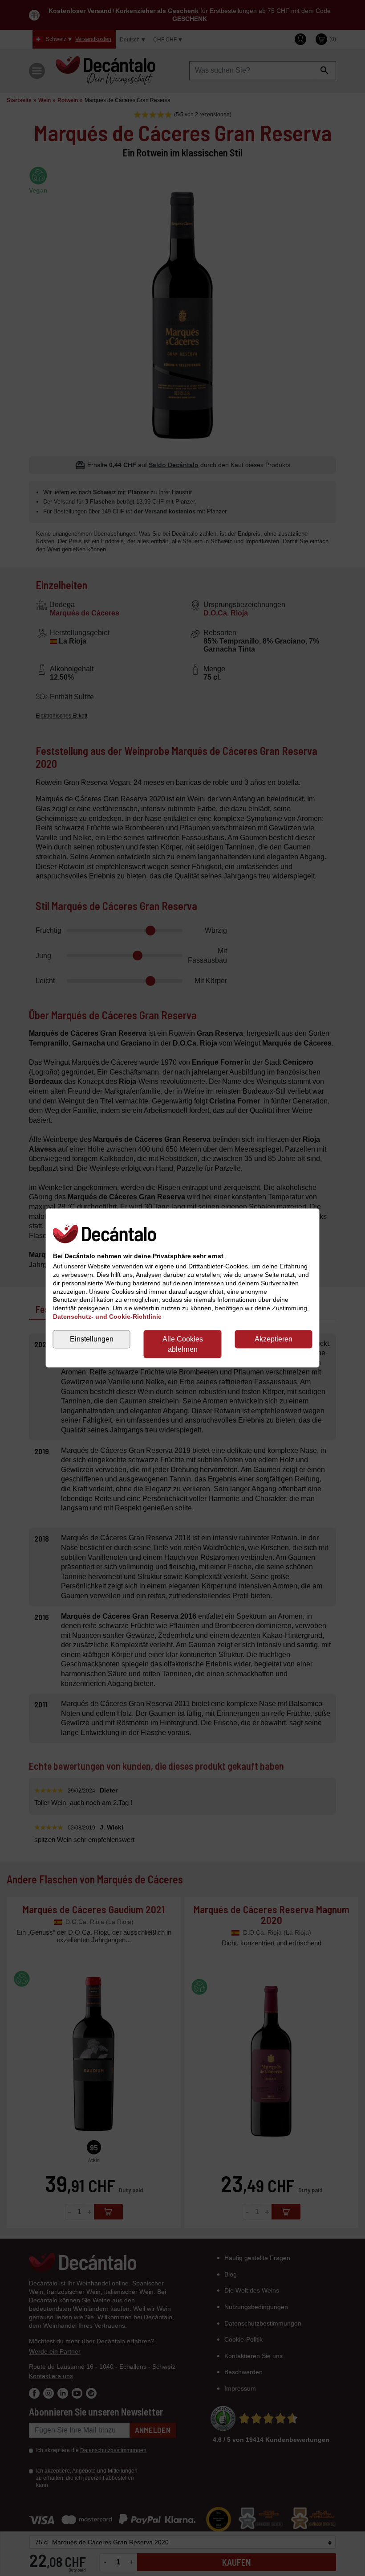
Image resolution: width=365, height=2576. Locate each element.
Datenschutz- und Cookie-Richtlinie (107, 1317)
